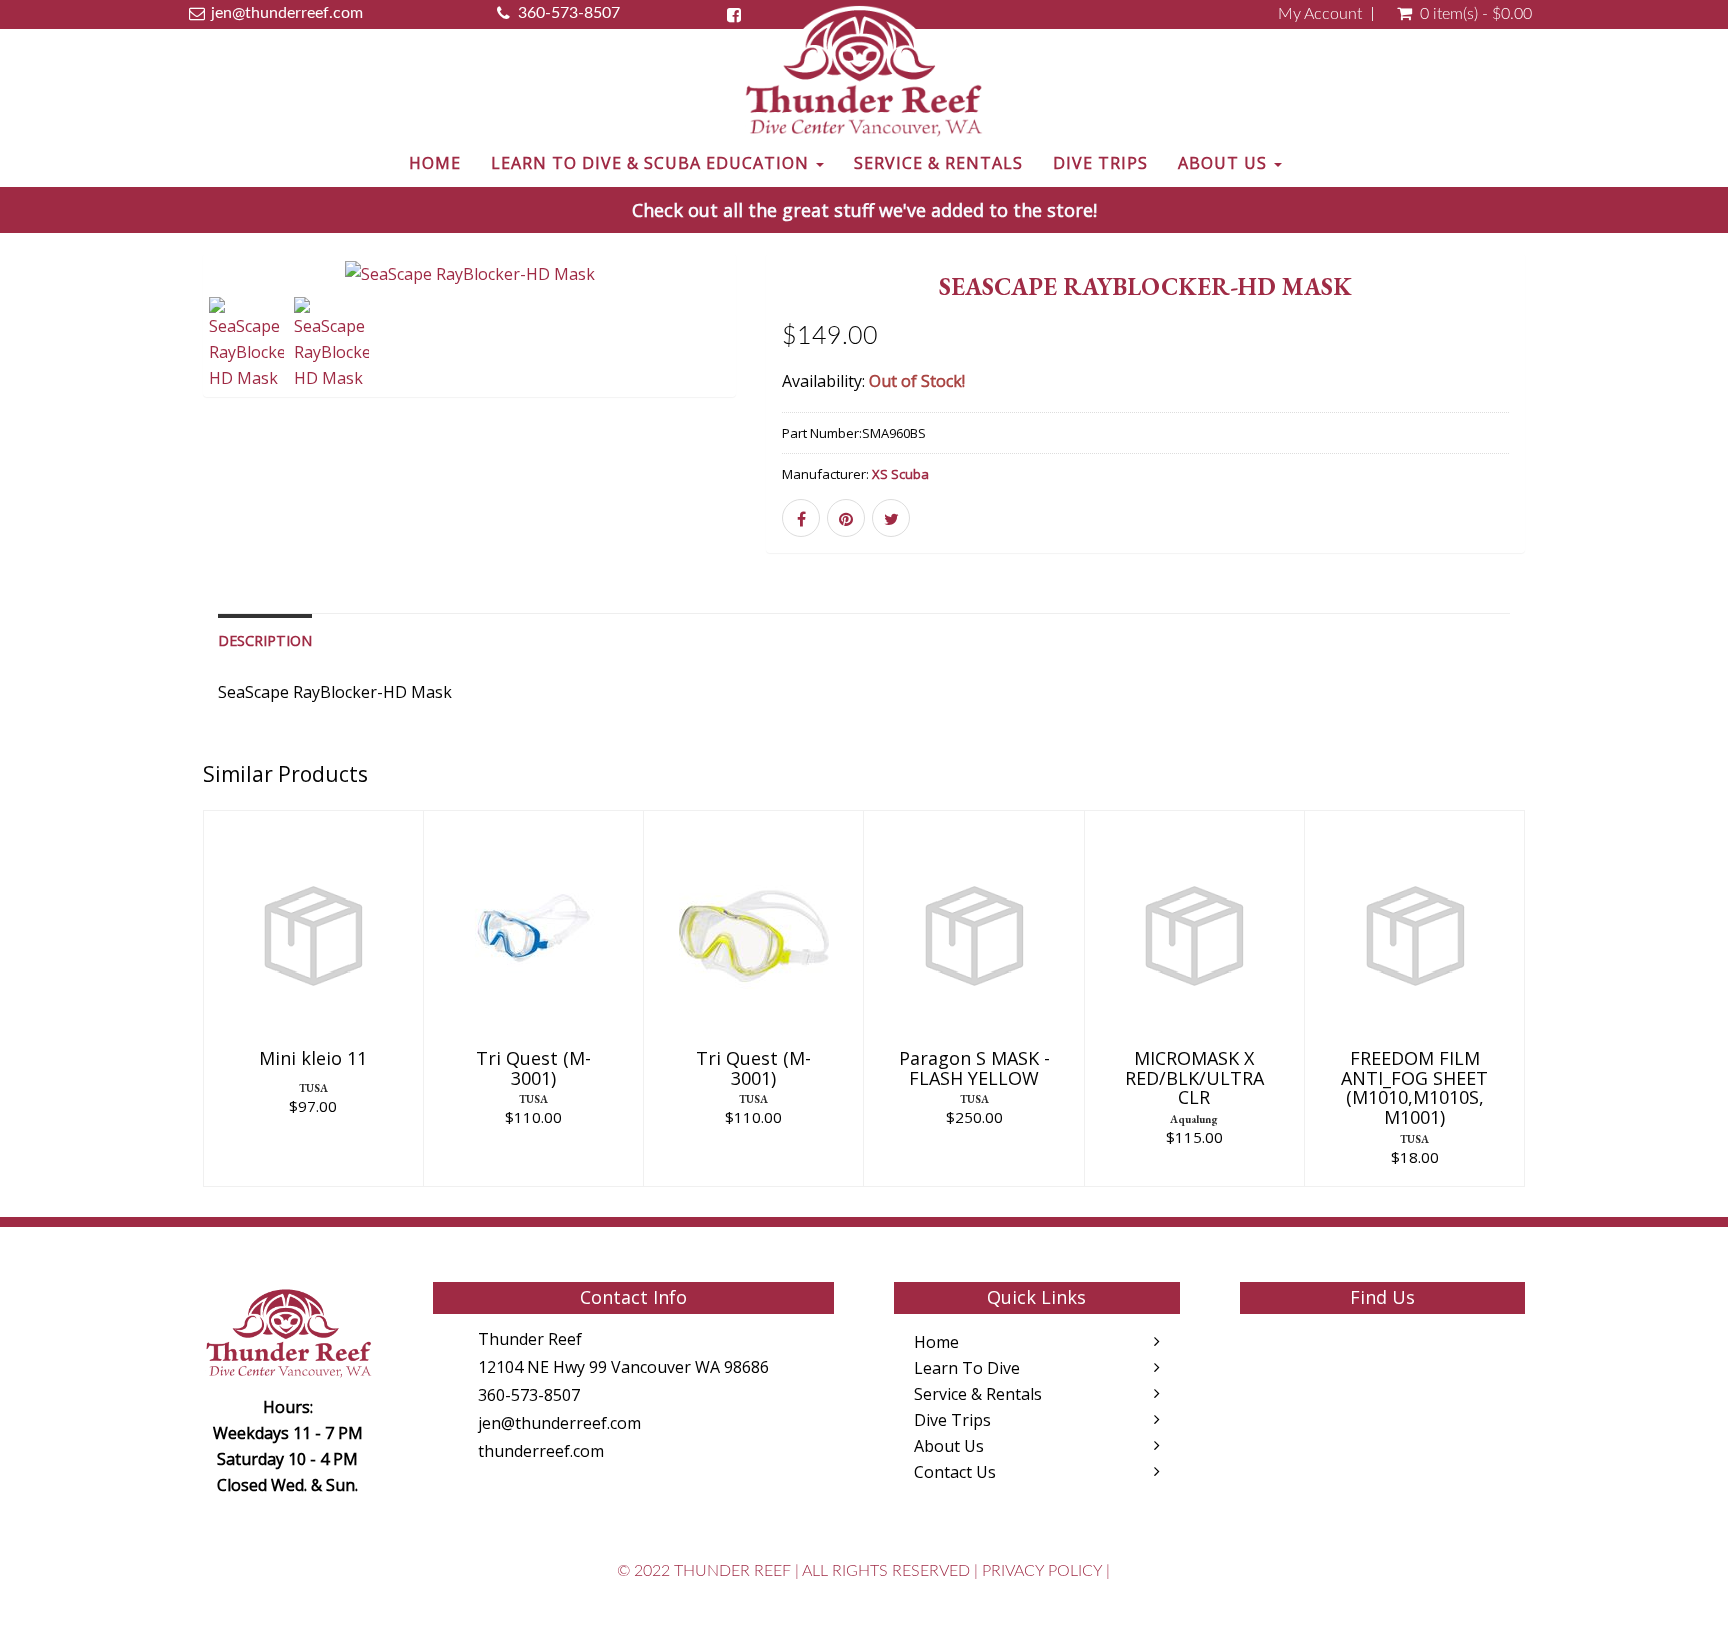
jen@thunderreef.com (559, 1423)
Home (435, 163)
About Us (1225, 163)
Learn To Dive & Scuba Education (652, 163)
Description (265, 640)
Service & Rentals (938, 163)
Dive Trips (1100, 163)
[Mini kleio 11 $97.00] (313, 997)
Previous (158, 352)
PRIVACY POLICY (1042, 1571)
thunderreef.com (541, 1451)
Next (783, 352)
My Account (1320, 14)
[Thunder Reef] (864, 72)
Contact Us (955, 1472)
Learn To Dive (967, 1368)
